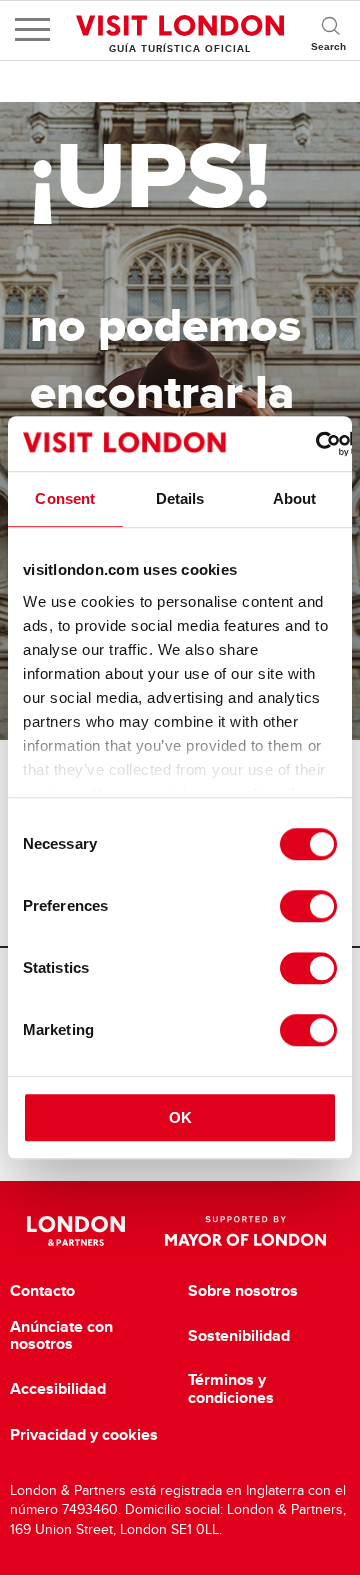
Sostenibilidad (239, 1336)
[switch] (308, 906)
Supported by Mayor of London (245, 1231)
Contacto (42, 1291)
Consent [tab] (65, 498)
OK (180, 1117)
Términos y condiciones (231, 1388)
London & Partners (75, 1231)
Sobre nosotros (243, 1291)
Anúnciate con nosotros (61, 1335)
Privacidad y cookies (84, 1435)
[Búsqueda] (330, 30)
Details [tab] (180, 498)
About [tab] (295, 498)
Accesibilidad (58, 1389)
